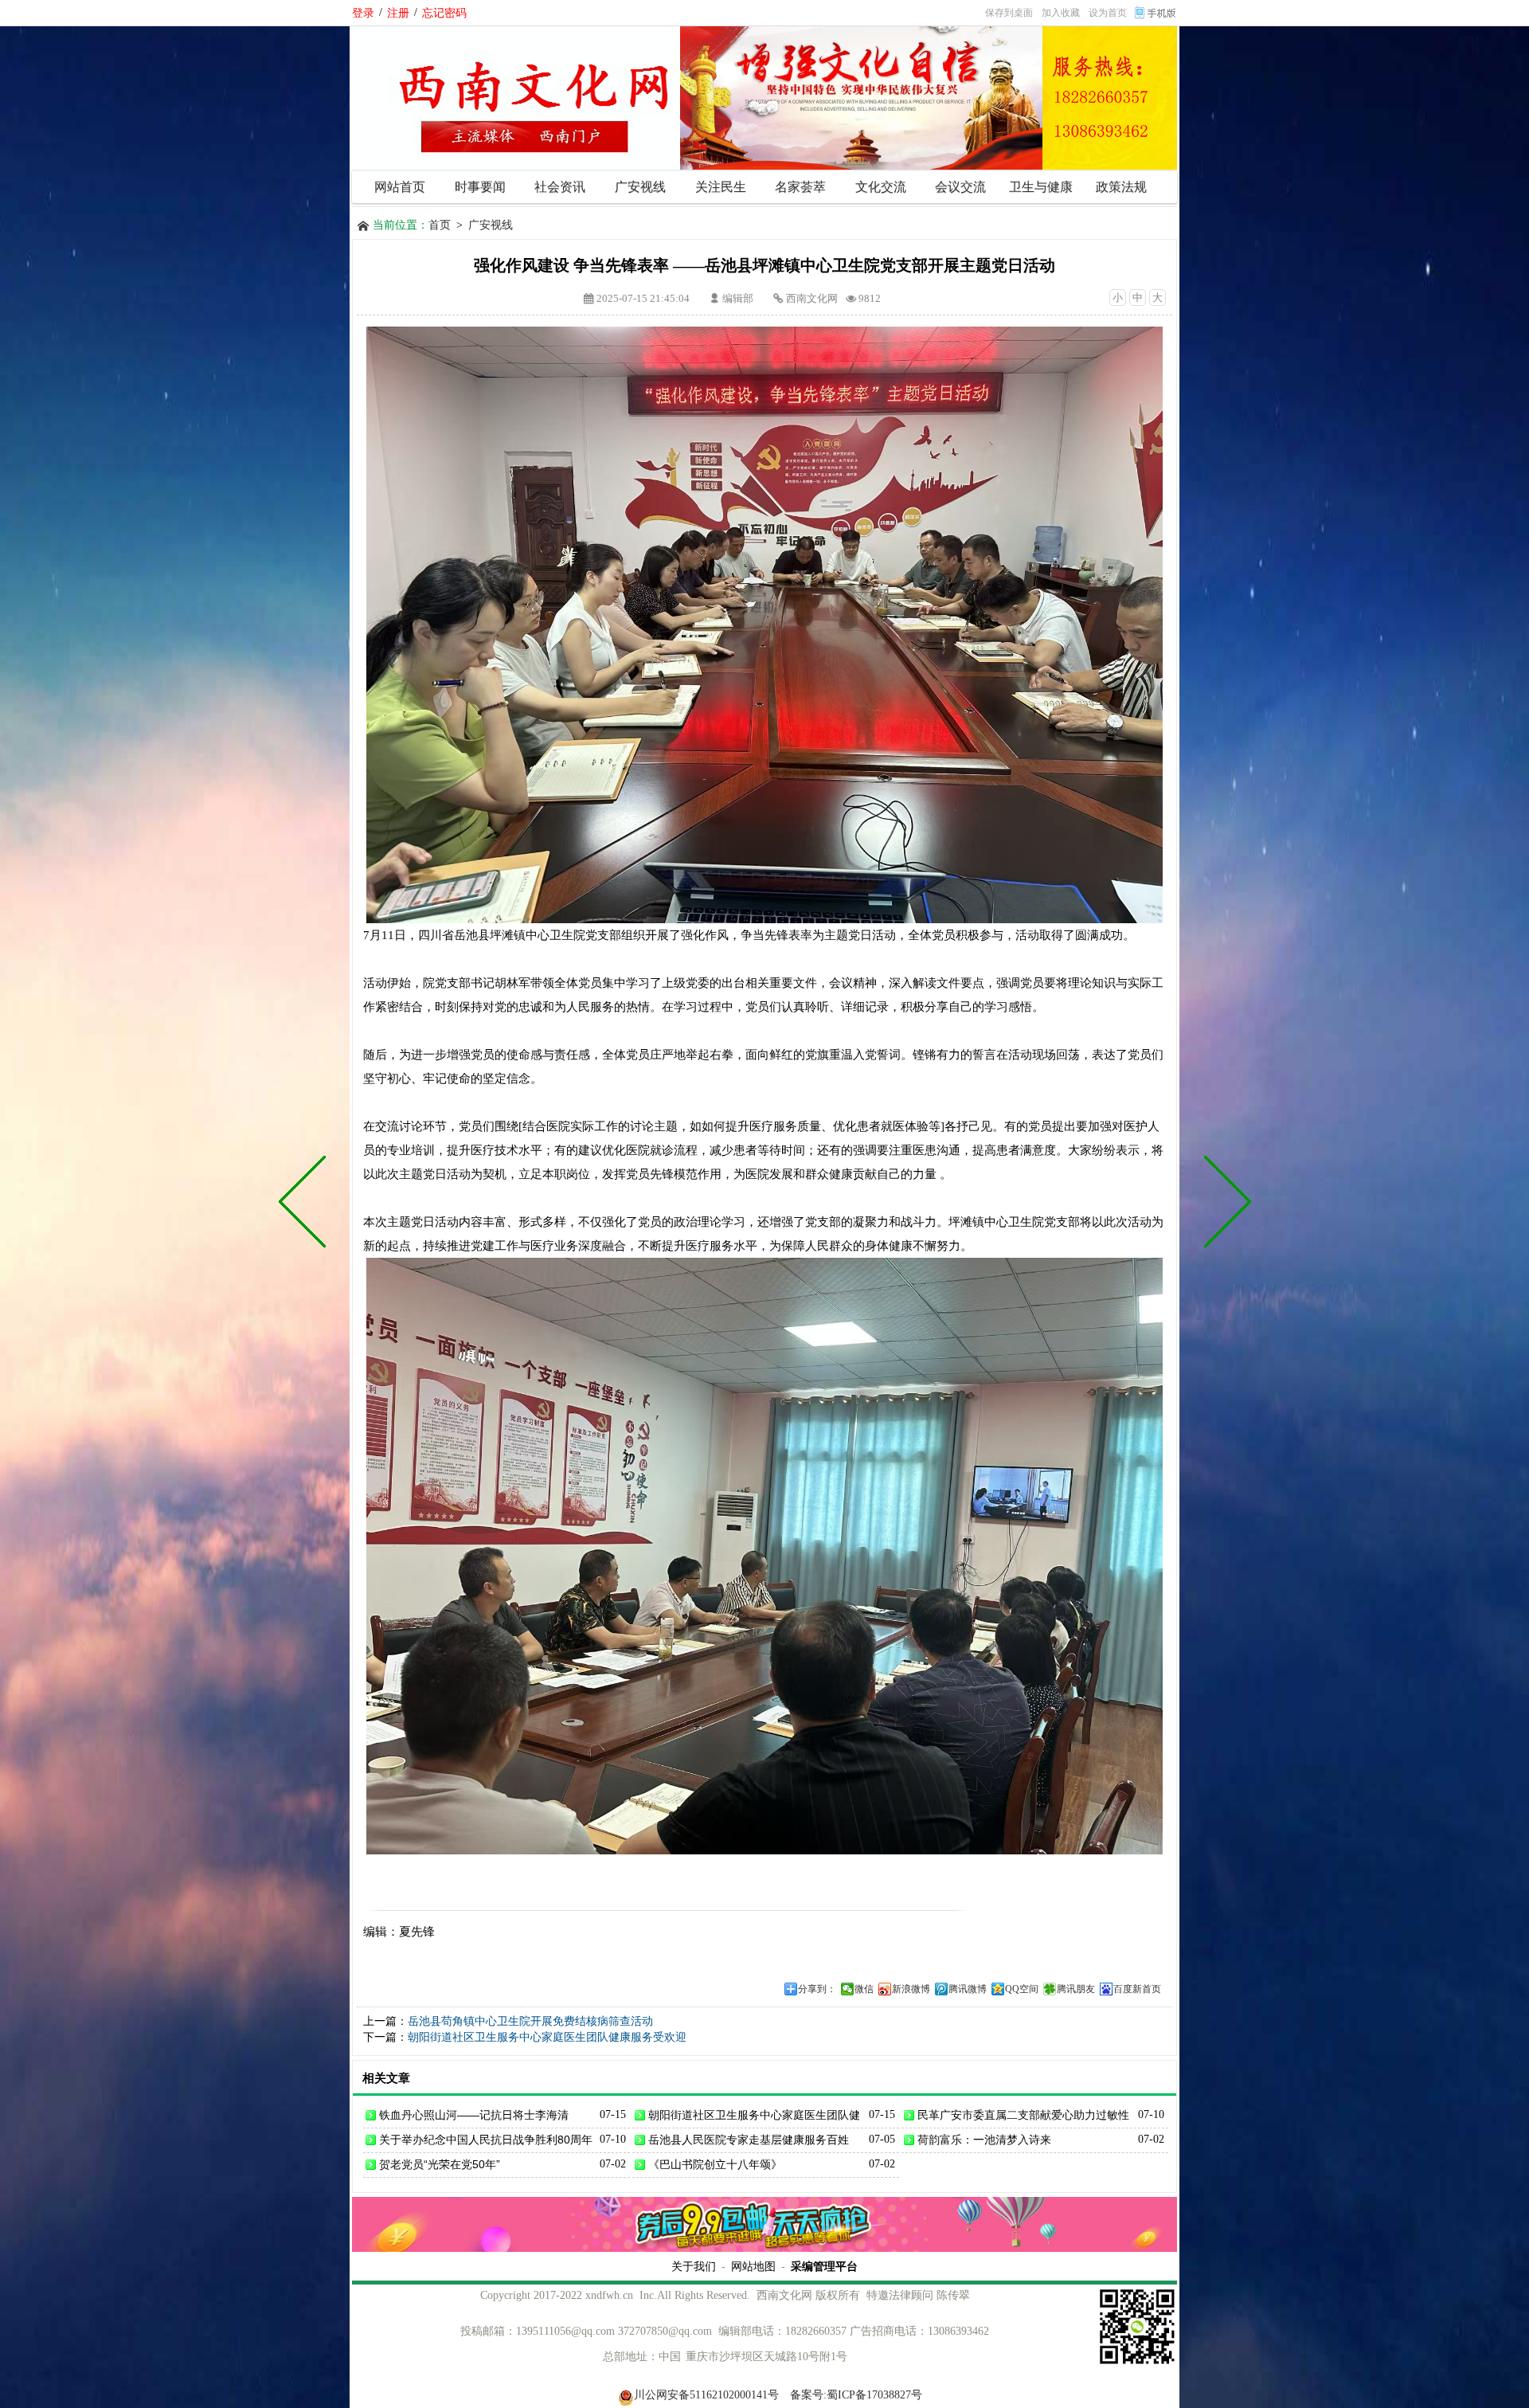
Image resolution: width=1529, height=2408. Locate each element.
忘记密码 (444, 13)
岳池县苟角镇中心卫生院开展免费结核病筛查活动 (530, 2021)
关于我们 (694, 2266)
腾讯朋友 (1076, 1989)
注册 (398, 13)
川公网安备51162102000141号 (706, 2395)
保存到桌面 (1009, 13)
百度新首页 (1137, 1989)
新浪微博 (911, 1989)
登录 (363, 13)
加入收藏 (1061, 13)
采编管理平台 (824, 2266)
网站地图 (753, 2266)
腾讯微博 (968, 1989)
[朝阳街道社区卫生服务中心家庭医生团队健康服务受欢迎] (306, 1204)
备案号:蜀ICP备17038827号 (856, 2395)
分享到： (817, 1989)
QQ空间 (1022, 1989)
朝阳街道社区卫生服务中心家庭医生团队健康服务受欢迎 (547, 2037)
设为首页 (1108, 13)
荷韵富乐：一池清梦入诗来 (984, 2140)
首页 (440, 225)
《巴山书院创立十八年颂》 (715, 2164)
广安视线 (491, 225)
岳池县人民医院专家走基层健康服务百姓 (749, 2140)
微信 (864, 1989)
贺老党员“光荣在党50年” (440, 2164)
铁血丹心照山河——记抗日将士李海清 (474, 2115)
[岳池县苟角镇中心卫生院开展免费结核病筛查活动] (1224, 1204)
